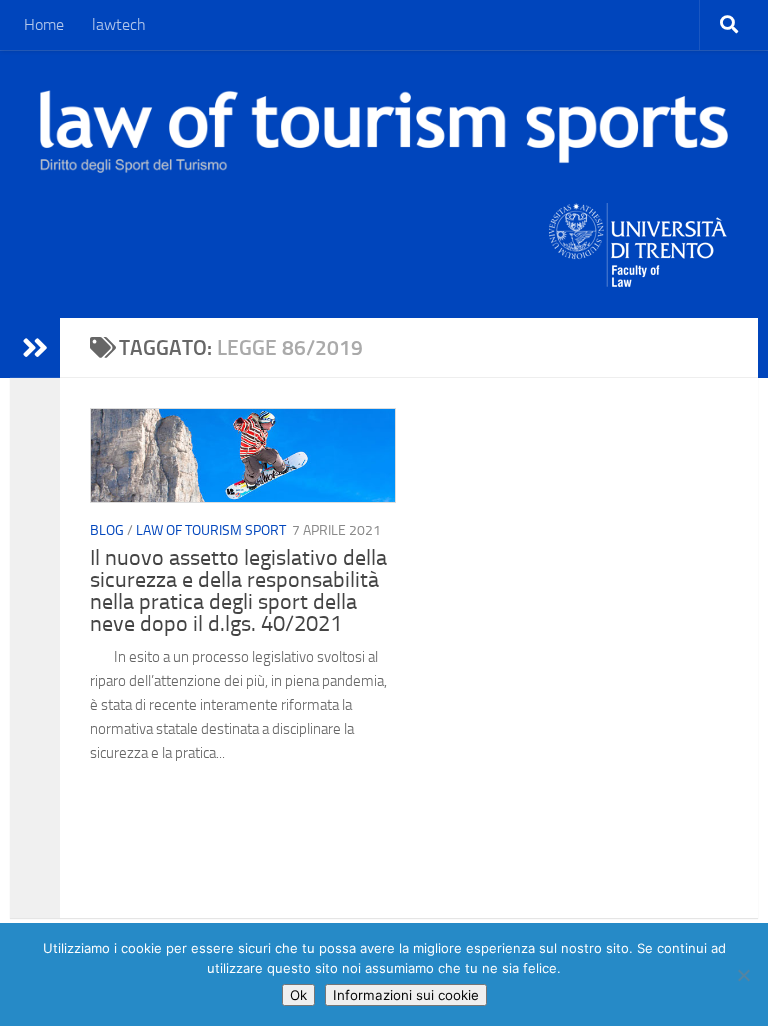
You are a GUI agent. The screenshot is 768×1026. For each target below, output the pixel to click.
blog (107, 530)
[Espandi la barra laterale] (35, 348)
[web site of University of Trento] (638, 232)
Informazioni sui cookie (406, 995)
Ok (298, 995)
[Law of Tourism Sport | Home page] (384, 131)
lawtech (119, 24)
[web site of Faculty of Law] (638, 275)
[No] (743, 975)
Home (44, 24)
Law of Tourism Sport (211, 530)
